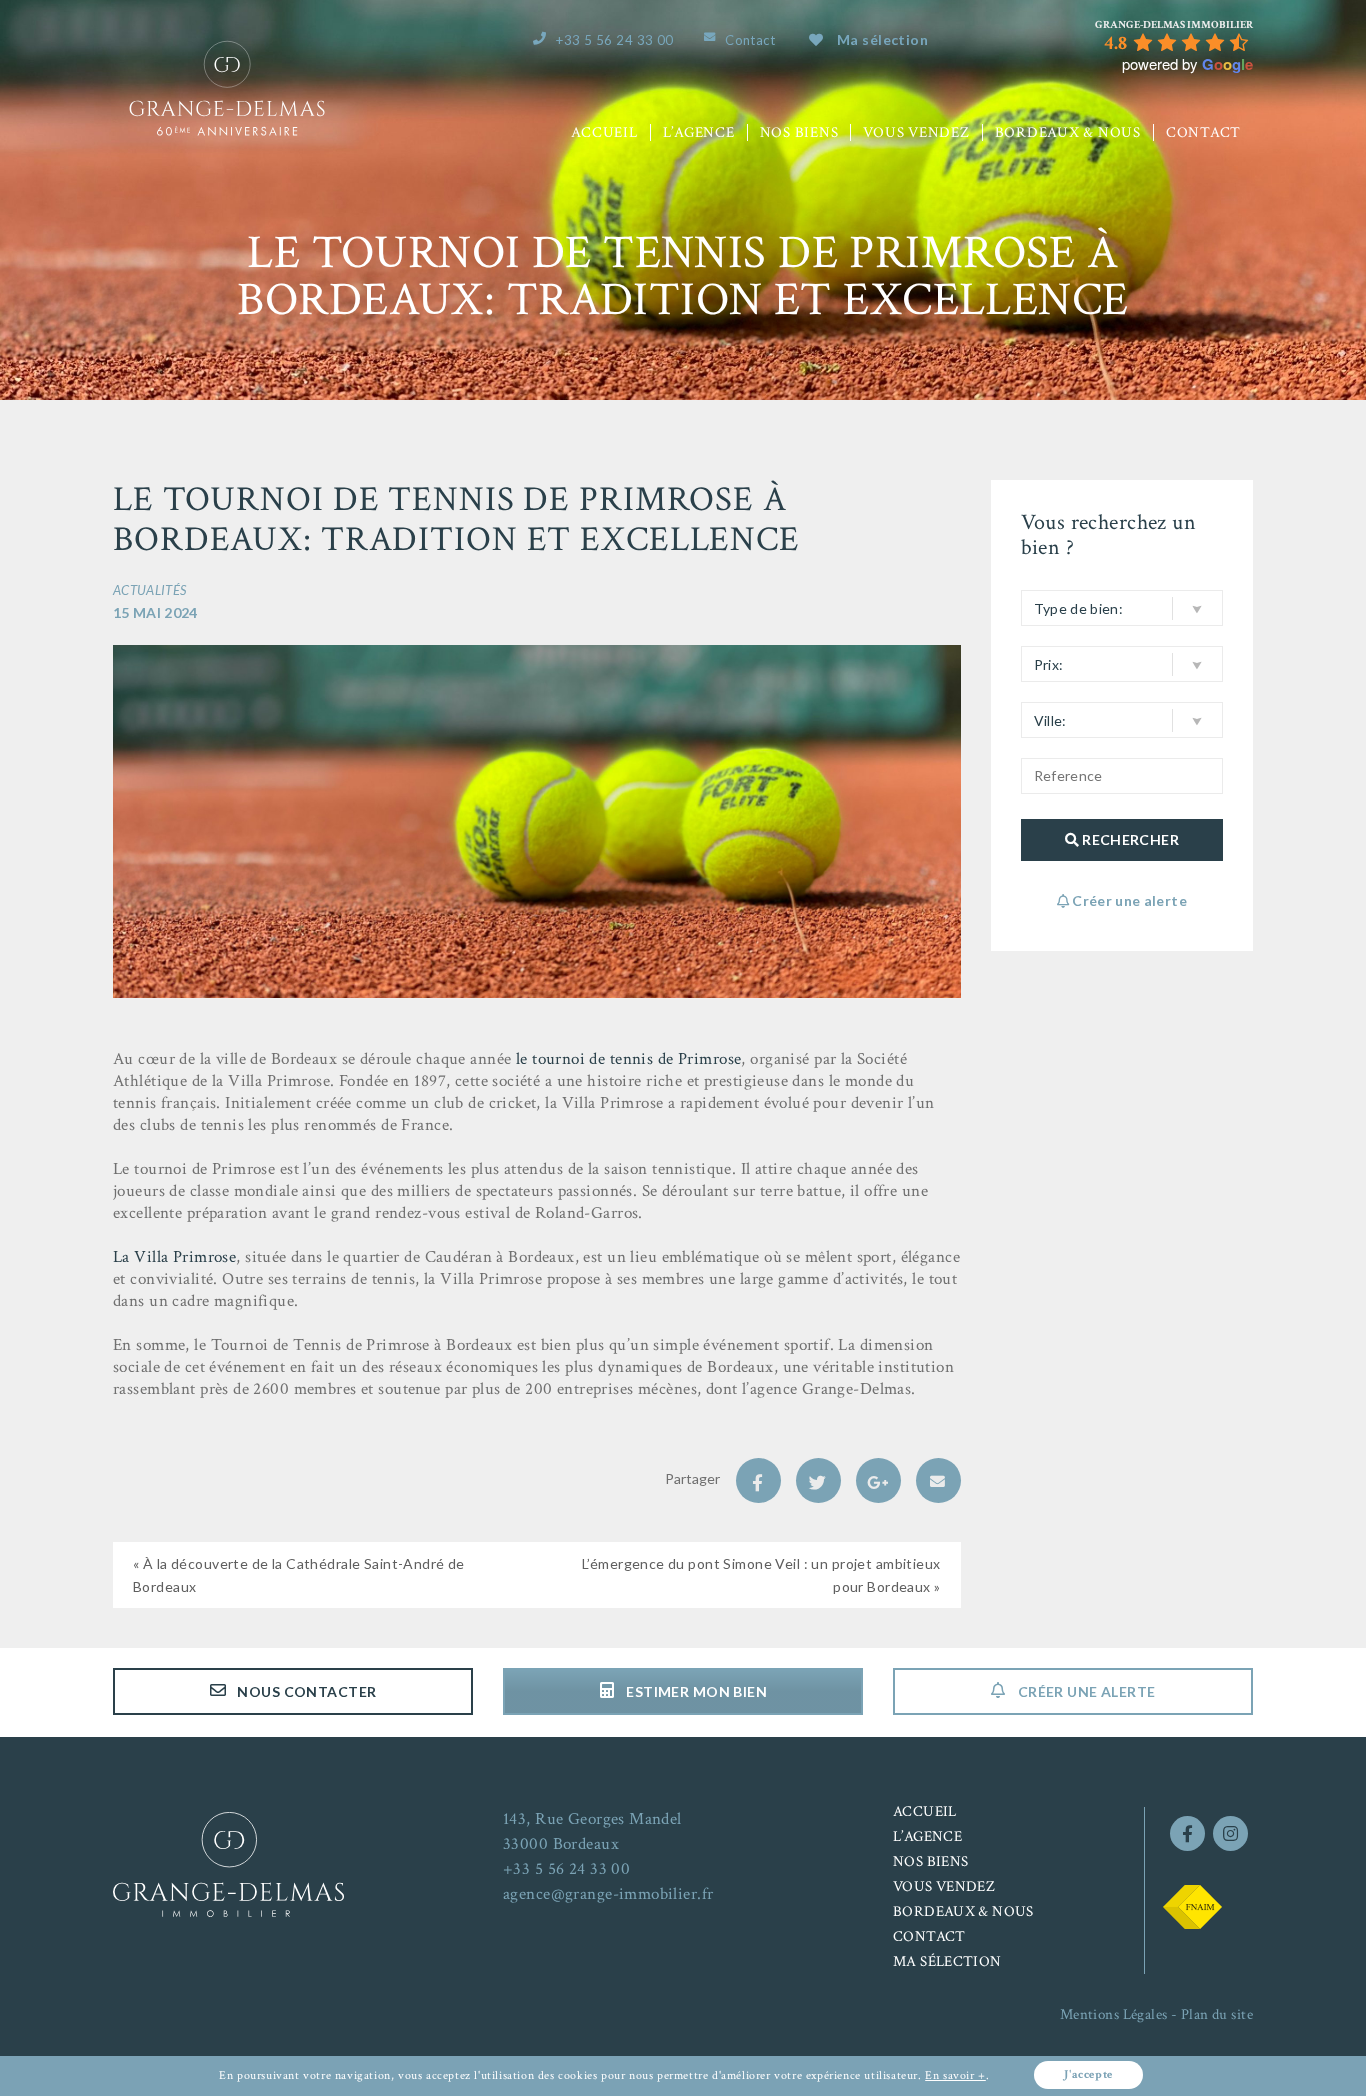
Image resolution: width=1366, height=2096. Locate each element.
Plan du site (1217, 2014)
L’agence (699, 132)
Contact (750, 40)
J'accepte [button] (1088, 2074)
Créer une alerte (1084, 1691)
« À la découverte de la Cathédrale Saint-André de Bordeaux (299, 1575)
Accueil (604, 132)
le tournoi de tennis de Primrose (629, 1059)
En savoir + (955, 2075)
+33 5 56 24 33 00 (614, 40)
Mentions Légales (1114, 2014)
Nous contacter (305, 1691)
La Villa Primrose (174, 1257)
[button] (1122, 608)
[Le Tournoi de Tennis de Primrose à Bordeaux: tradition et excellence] (537, 820)
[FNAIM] (1192, 1905)
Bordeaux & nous (1068, 132)
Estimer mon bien (695, 1691)
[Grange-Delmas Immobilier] (227, 50)
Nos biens (799, 132)
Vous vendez (916, 132)
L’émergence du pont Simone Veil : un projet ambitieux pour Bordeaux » (761, 1575)
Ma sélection (882, 39)
